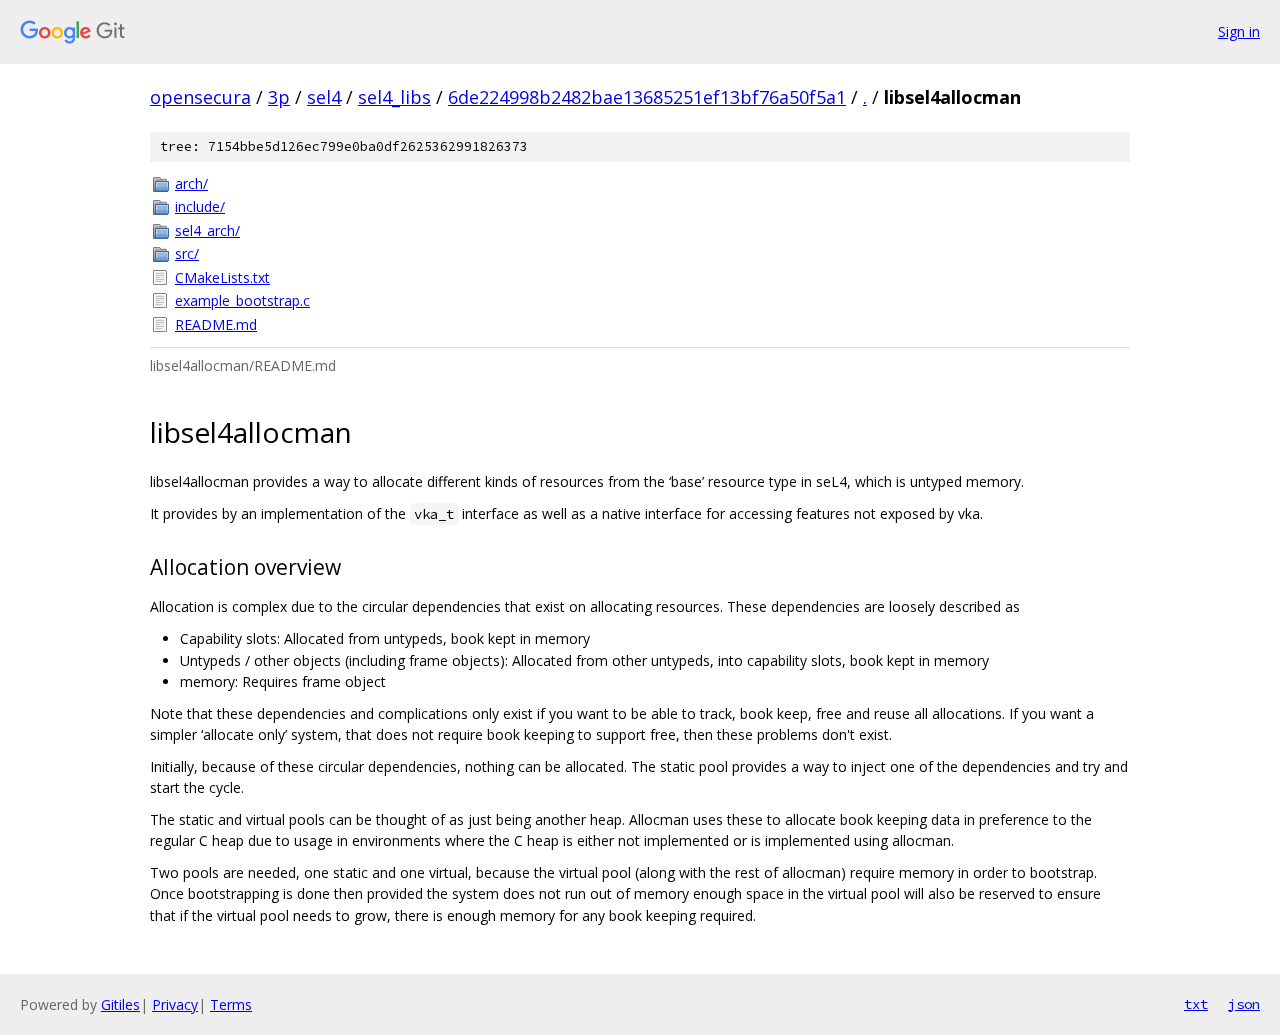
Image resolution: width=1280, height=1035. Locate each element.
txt (1196, 1004)
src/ (187, 253)
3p (279, 97)
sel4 (324, 97)
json (1244, 1004)
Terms (231, 1004)
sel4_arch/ (207, 230)
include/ (200, 206)
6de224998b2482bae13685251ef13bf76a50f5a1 (647, 97)
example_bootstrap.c (242, 300)
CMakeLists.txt (222, 277)
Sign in (1239, 31)
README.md (216, 324)
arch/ (191, 183)
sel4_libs (394, 97)
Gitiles (120, 1004)
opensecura (200, 97)
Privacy (175, 1004)
